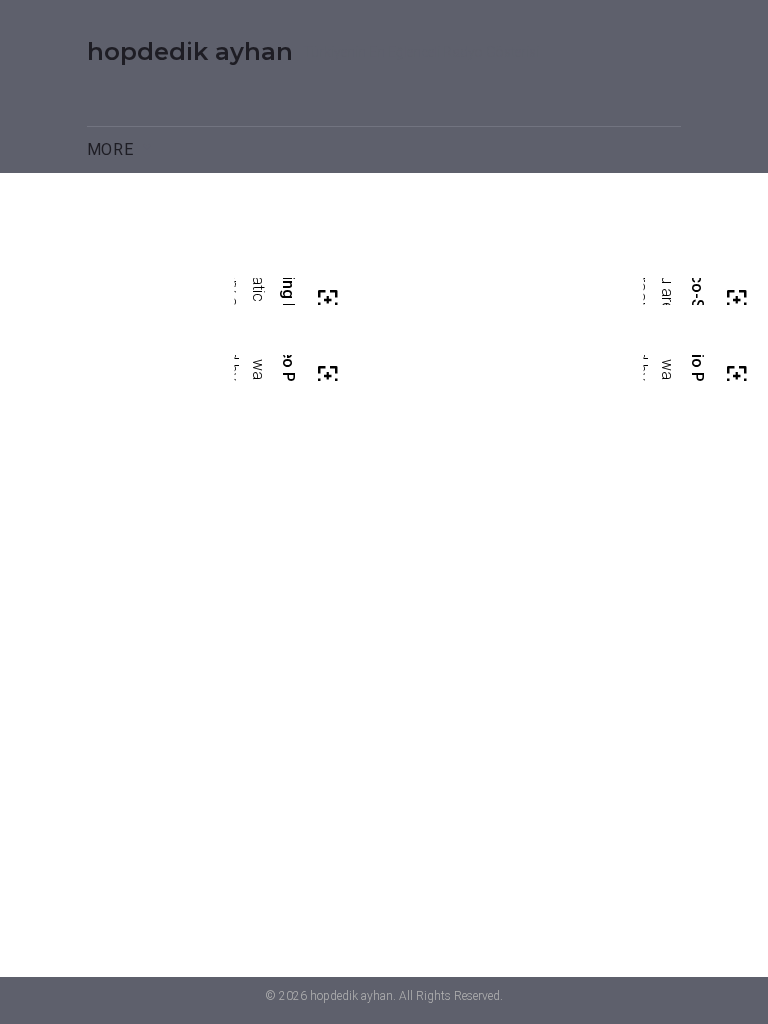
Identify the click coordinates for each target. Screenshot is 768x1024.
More (110, 149)
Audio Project (696, 375)
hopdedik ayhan (190, 51)
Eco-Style (696, 299)
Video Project (287, 375)
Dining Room (287, 299)
